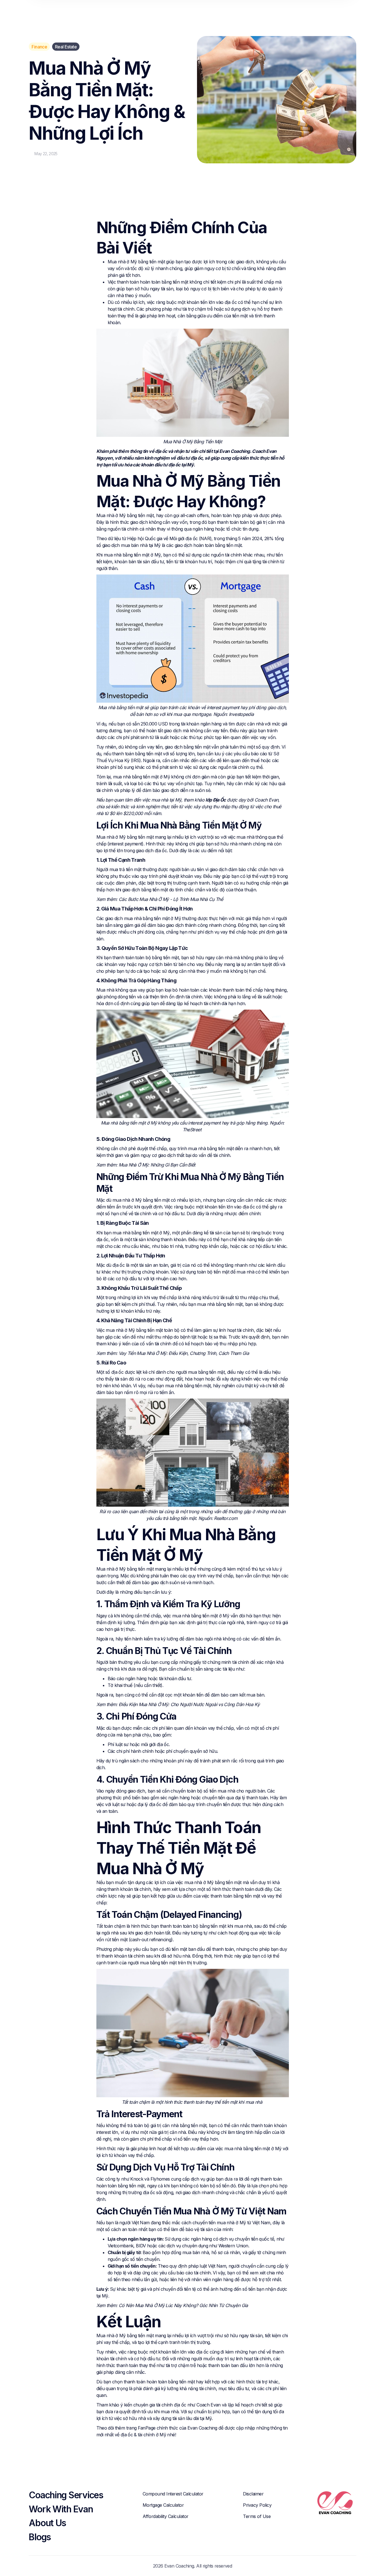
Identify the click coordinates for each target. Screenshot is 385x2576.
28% (269, 538)
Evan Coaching (202, 2428)
